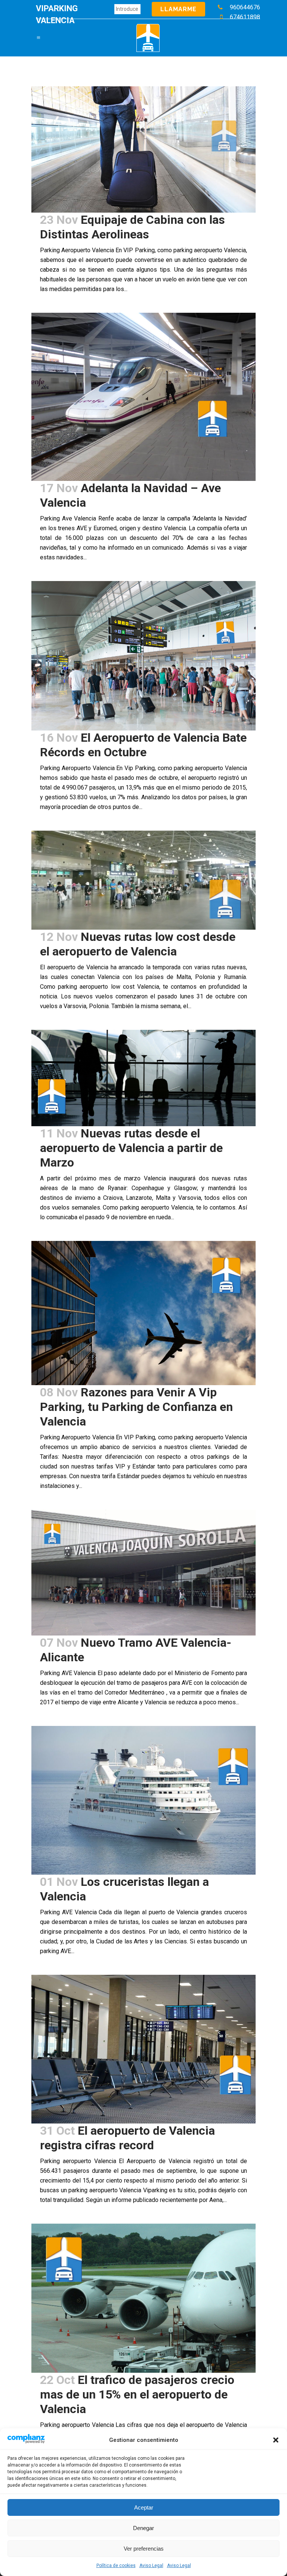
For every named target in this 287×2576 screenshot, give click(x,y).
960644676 (245, 7)
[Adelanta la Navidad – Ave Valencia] (143, 397)
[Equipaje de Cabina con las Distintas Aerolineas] (143, 149)
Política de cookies (116, 2566)
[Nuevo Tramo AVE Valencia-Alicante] (143, 1573)
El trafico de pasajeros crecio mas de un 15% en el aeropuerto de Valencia (137, 2394)
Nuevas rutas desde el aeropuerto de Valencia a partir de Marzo (131, 1148)
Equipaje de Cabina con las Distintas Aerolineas (132, 227)
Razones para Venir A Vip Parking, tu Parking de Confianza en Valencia (136, 1407)
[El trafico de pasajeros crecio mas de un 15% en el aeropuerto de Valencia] (143, 2298)
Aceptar (144, 2507)
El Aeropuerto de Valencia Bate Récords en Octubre (143, 745)
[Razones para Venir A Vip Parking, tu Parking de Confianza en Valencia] (143, 1313)
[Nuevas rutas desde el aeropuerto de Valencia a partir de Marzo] (143, 1078)
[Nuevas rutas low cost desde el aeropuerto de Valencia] (143, 880)
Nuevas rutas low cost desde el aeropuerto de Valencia (138, 944)
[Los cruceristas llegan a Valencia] (143, 1800)
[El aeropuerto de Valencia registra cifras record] (143, 2049)
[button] (276, 2440)
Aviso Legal (151, 2566)
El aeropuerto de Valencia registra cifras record (127, 2138)
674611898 (245, 17)
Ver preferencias (144, 2549)
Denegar (143, 2528)
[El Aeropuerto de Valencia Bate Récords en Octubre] (143, 656)
